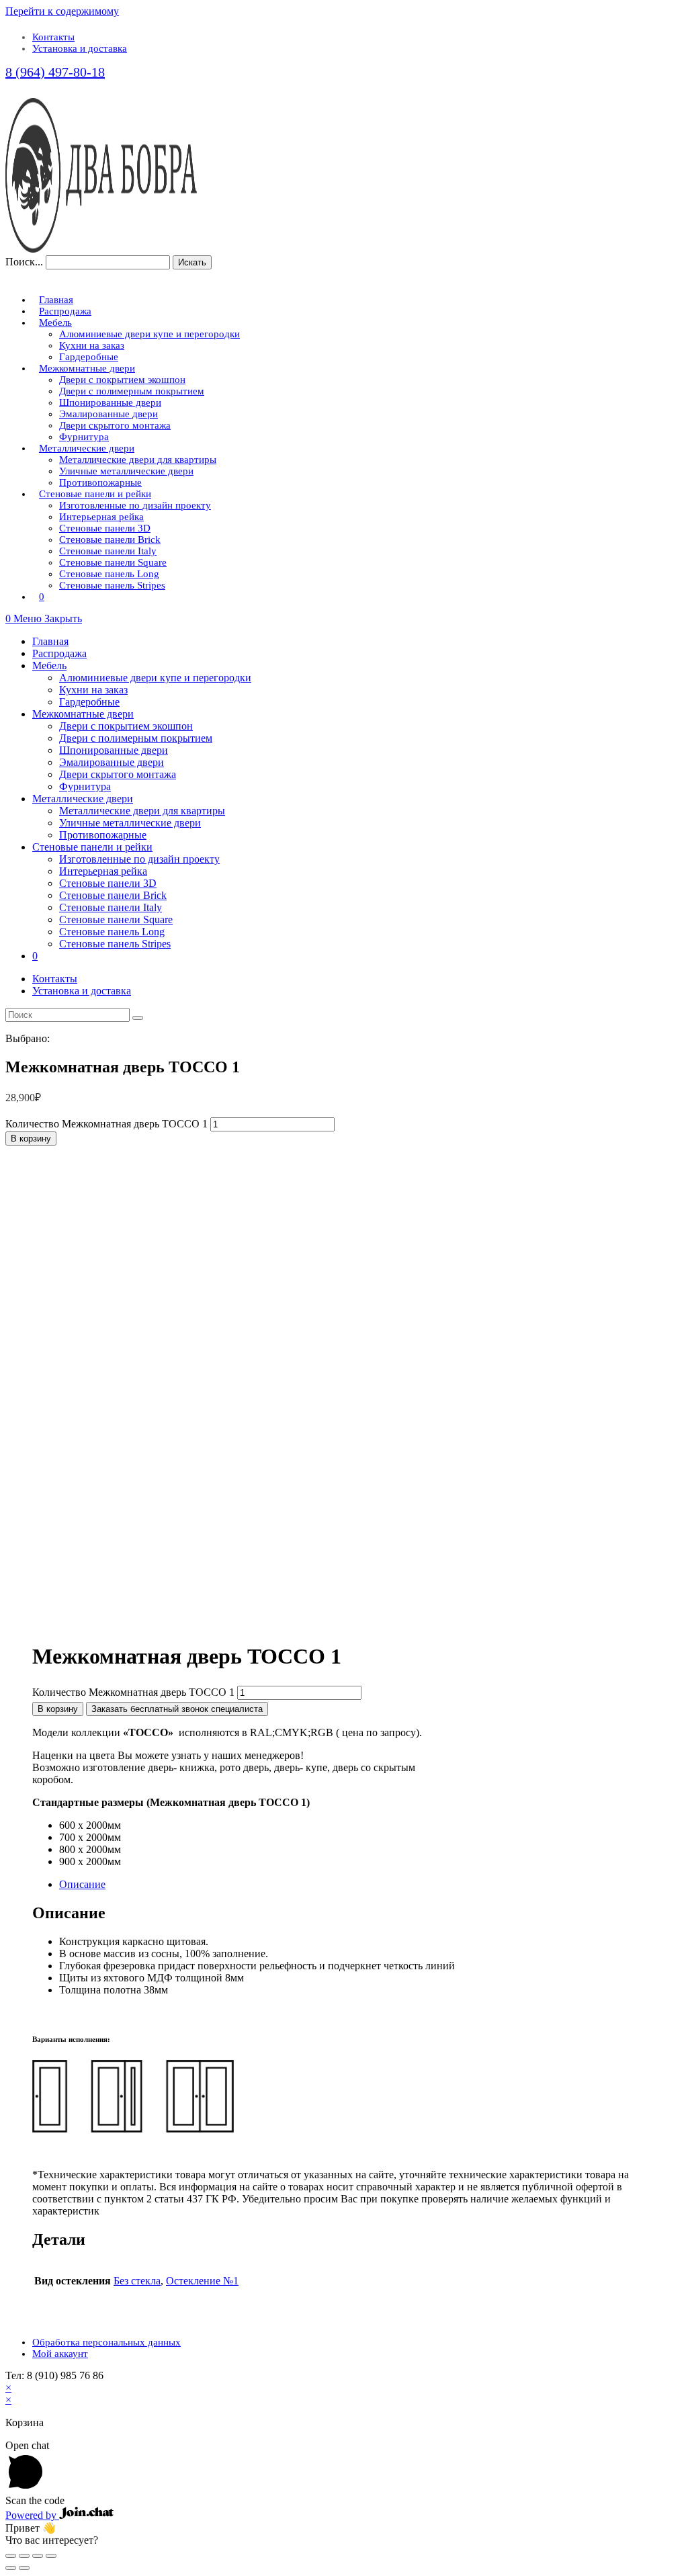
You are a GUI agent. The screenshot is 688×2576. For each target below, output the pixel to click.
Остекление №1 (202, 2281)
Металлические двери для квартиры (142, 811)
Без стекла (137, 2281)
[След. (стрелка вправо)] (24, 2568)
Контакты (53, 37)
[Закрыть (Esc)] (11, 2556)
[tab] (357, 1885)
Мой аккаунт (60, 2354)
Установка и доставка (80, 48)
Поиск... (24, 262)
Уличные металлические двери (130, 823)
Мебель (49, 666)
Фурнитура (85, 786)
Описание (82, 1884)
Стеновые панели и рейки (92, 847)
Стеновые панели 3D (108, 883)
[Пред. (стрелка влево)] (11, 2568)
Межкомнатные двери (83, 714)
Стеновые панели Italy (111, 907)
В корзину (31, 1139)
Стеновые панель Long (112, 932)
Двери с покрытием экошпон (126, 726)
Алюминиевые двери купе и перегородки (155, 678)
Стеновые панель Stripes (115, 944)
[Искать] (138, 1018)
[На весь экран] (38, 2556)
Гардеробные (89, 702)
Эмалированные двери (112, 762)
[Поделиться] (24, 2556)
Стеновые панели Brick (113, 895)
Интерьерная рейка (103, 871)
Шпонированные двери (114, 750)
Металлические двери (83, 799)
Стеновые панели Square (116, 919)
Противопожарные (103, 835)
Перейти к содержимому (62, 11)
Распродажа (59, 653)
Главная (50, 641)
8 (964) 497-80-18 (55, 72)
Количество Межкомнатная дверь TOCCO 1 (106, 1124)
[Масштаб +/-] (51, 2556)
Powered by (32, 2515)
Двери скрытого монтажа (118, 774)
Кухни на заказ (93, 690)
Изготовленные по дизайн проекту (139, 859)
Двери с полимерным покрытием (136, 738)
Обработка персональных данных (106, 2342)
